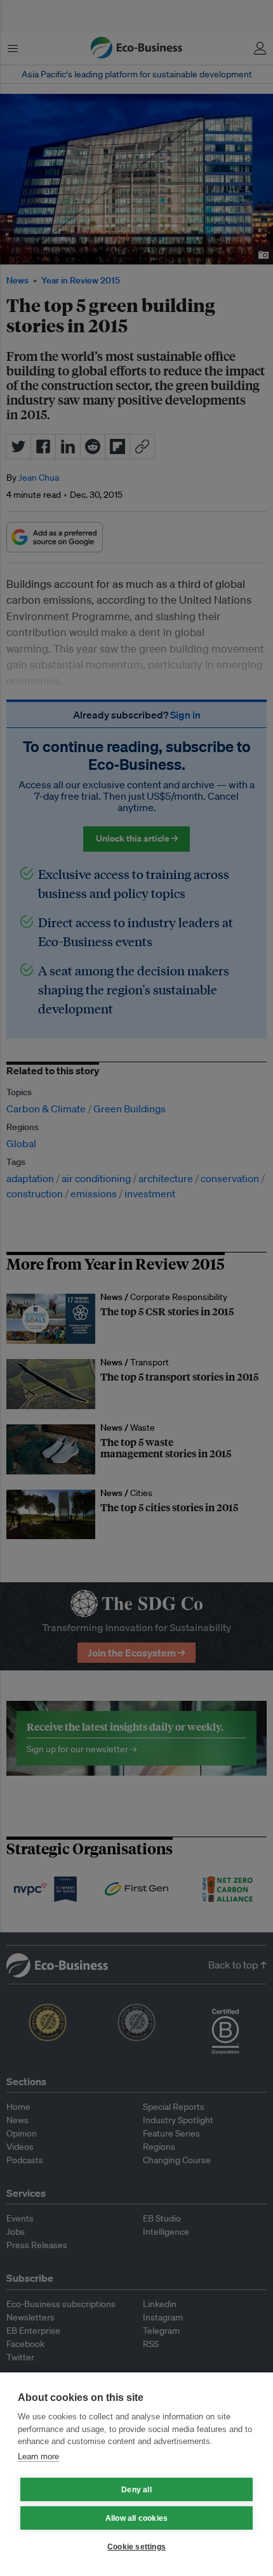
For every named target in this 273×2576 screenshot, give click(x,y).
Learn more (38, 2456)
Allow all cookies (136, 2518)
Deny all (136, 2490)
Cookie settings (136, 2547)
